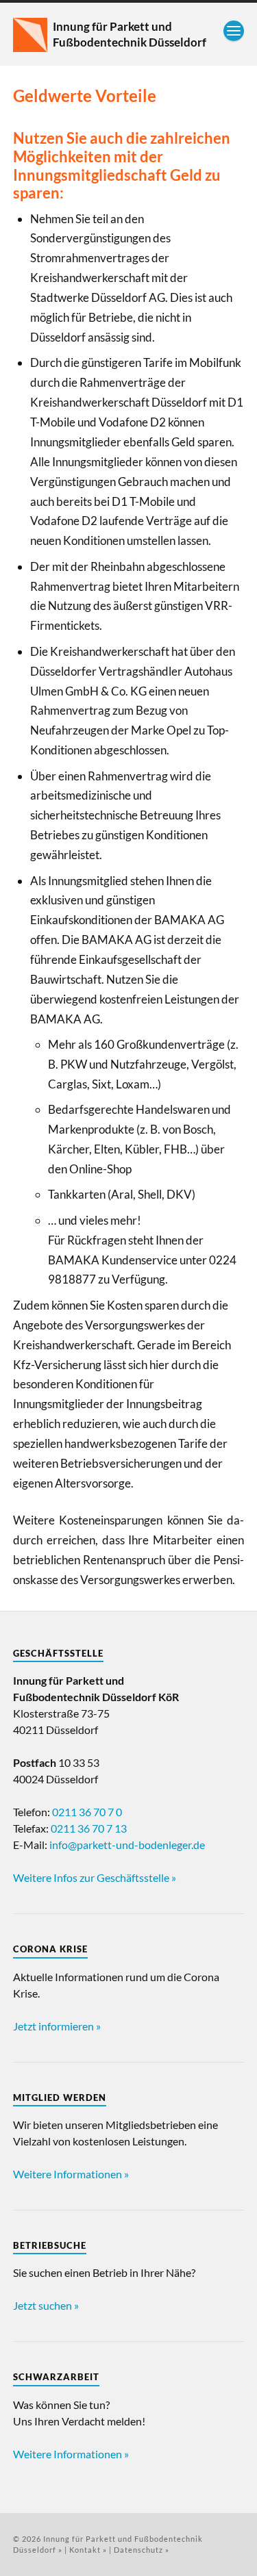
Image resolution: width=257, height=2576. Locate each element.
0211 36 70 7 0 (87, 1812)
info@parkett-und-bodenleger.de (127, 1845)
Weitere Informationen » (71, 2174)
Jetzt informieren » (57, 2026)
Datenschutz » (142, 2550)
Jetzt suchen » (46, 2305)
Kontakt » (88, 2550)
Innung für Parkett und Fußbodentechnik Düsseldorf (130, 34)
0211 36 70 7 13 (89, 1828)
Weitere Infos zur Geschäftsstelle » (95, 1877)
